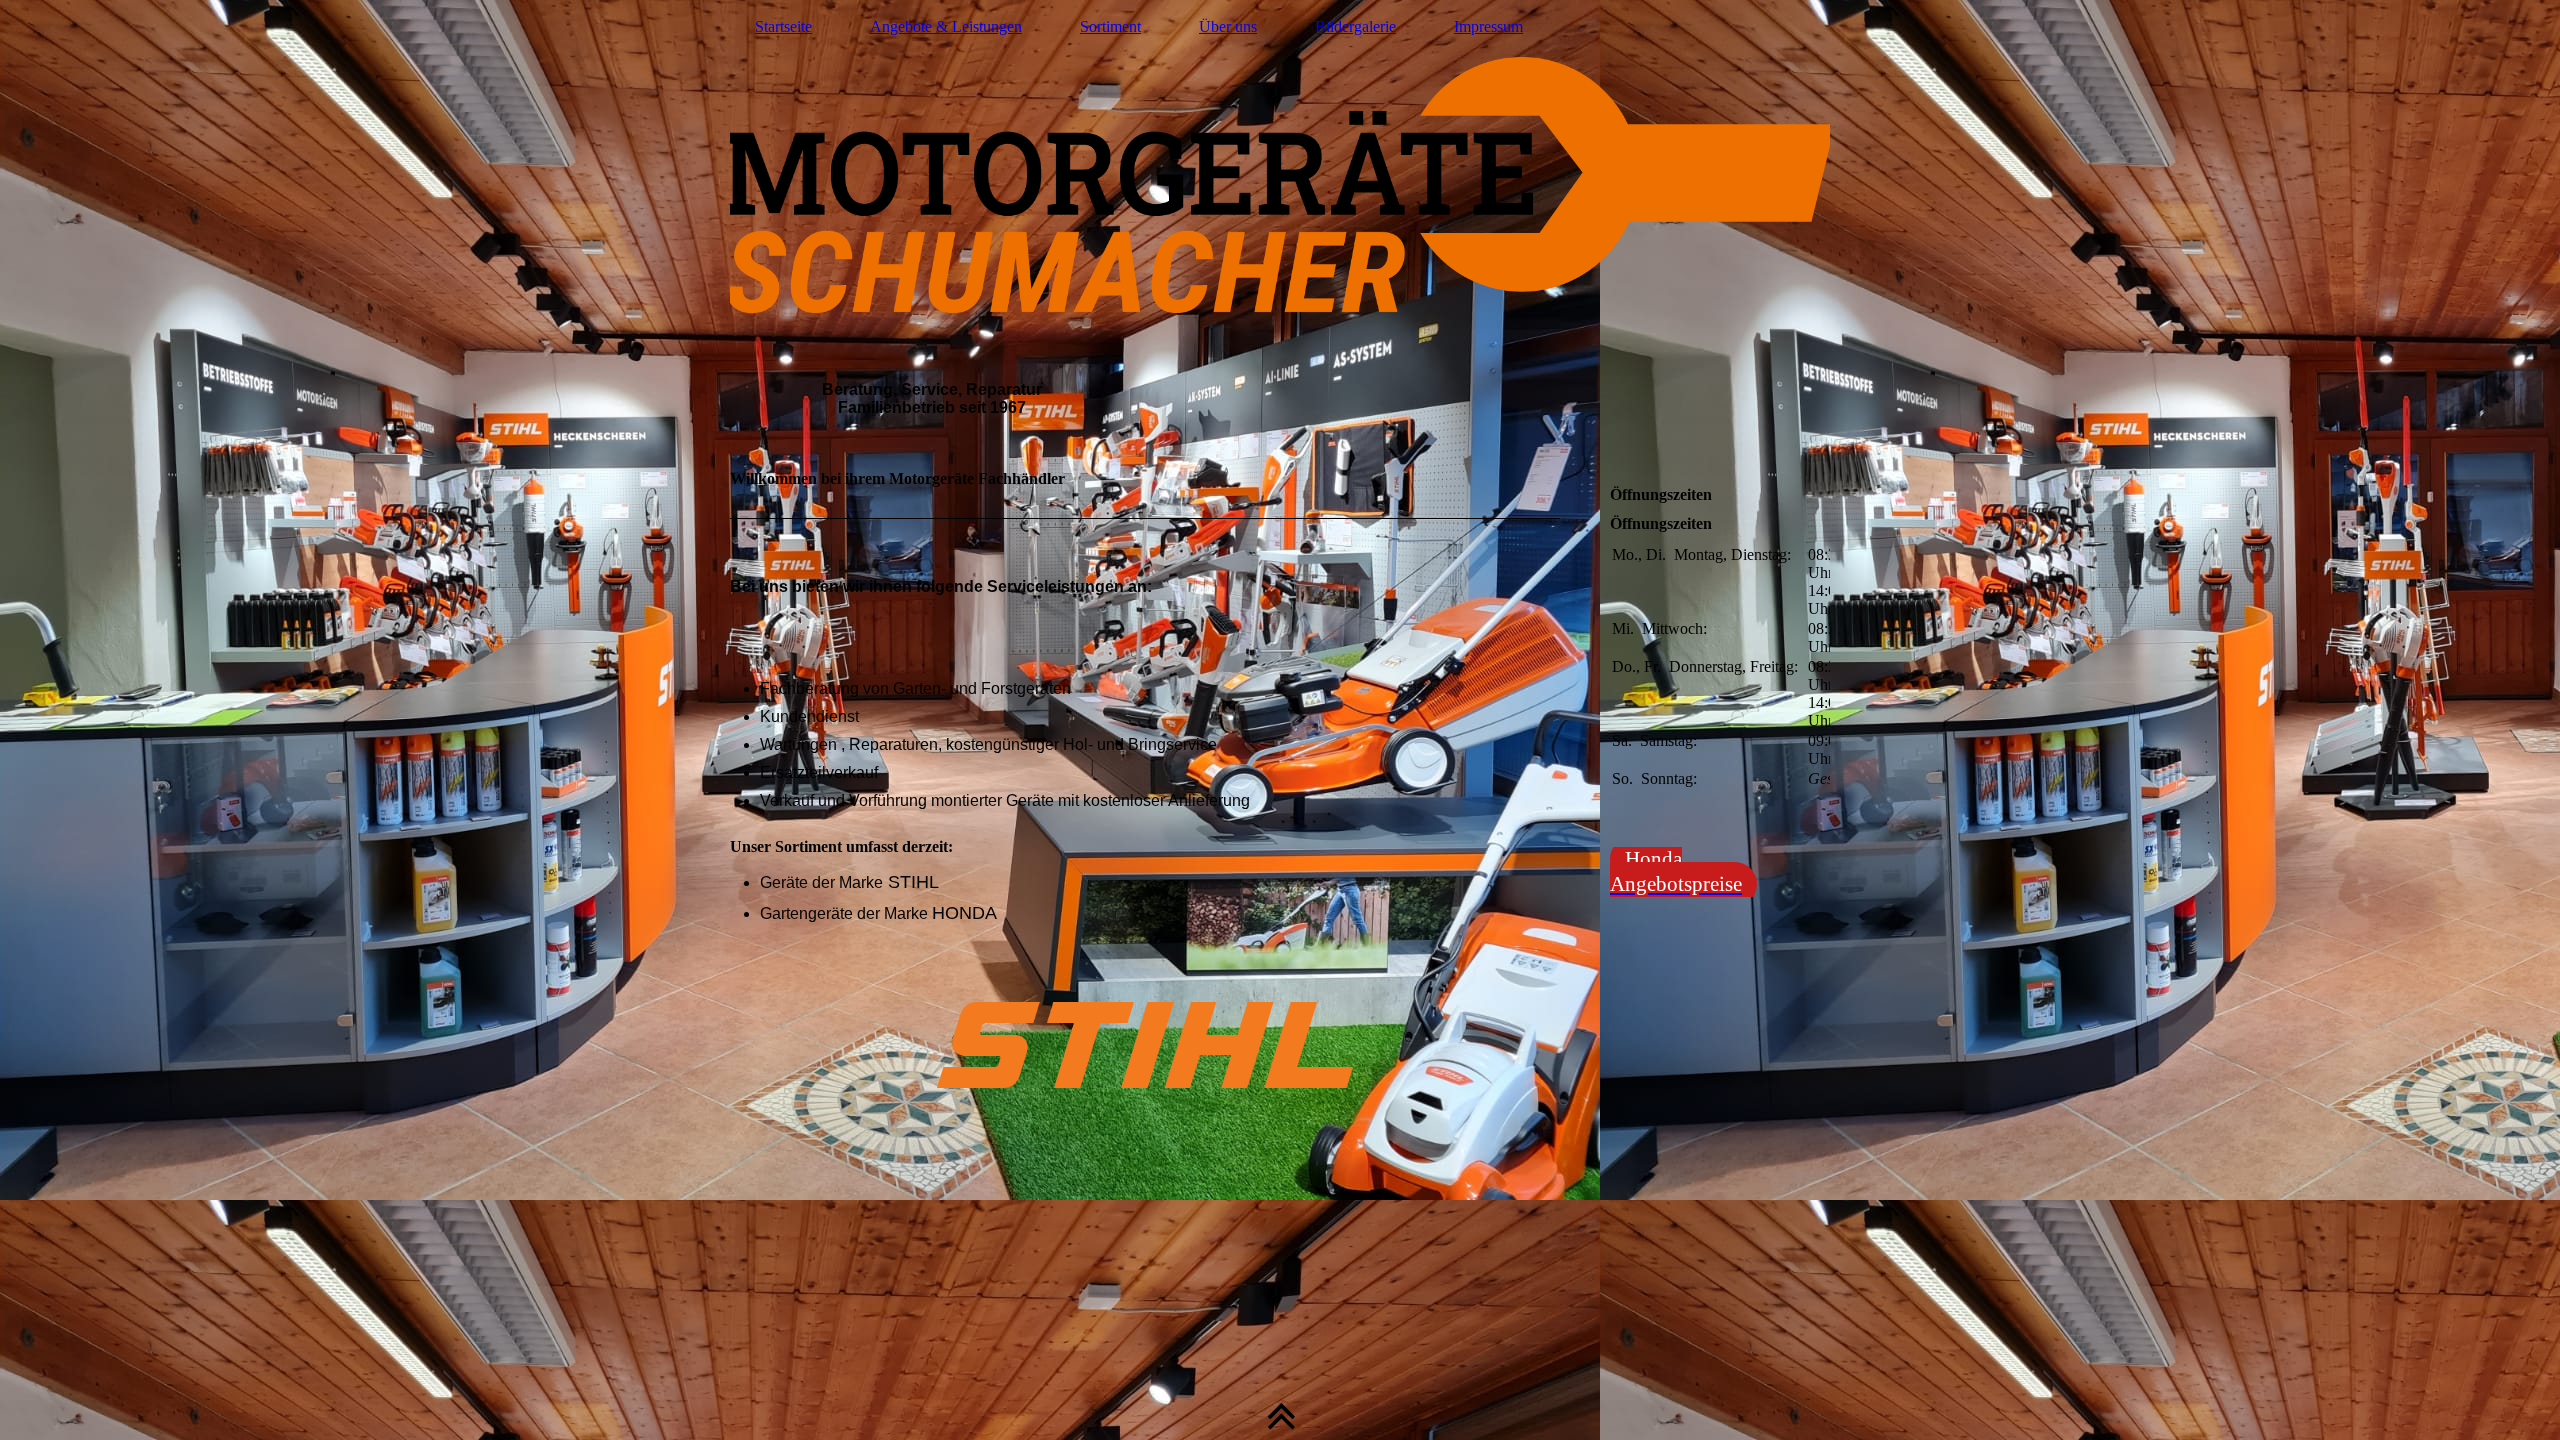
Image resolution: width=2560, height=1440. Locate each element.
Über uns (1228, 26)
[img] (1280, 225)
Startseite (783, 26)
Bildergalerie (1355, 26)
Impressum (1488, 26)
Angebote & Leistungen (946, 26)
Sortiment (1110, 26)
